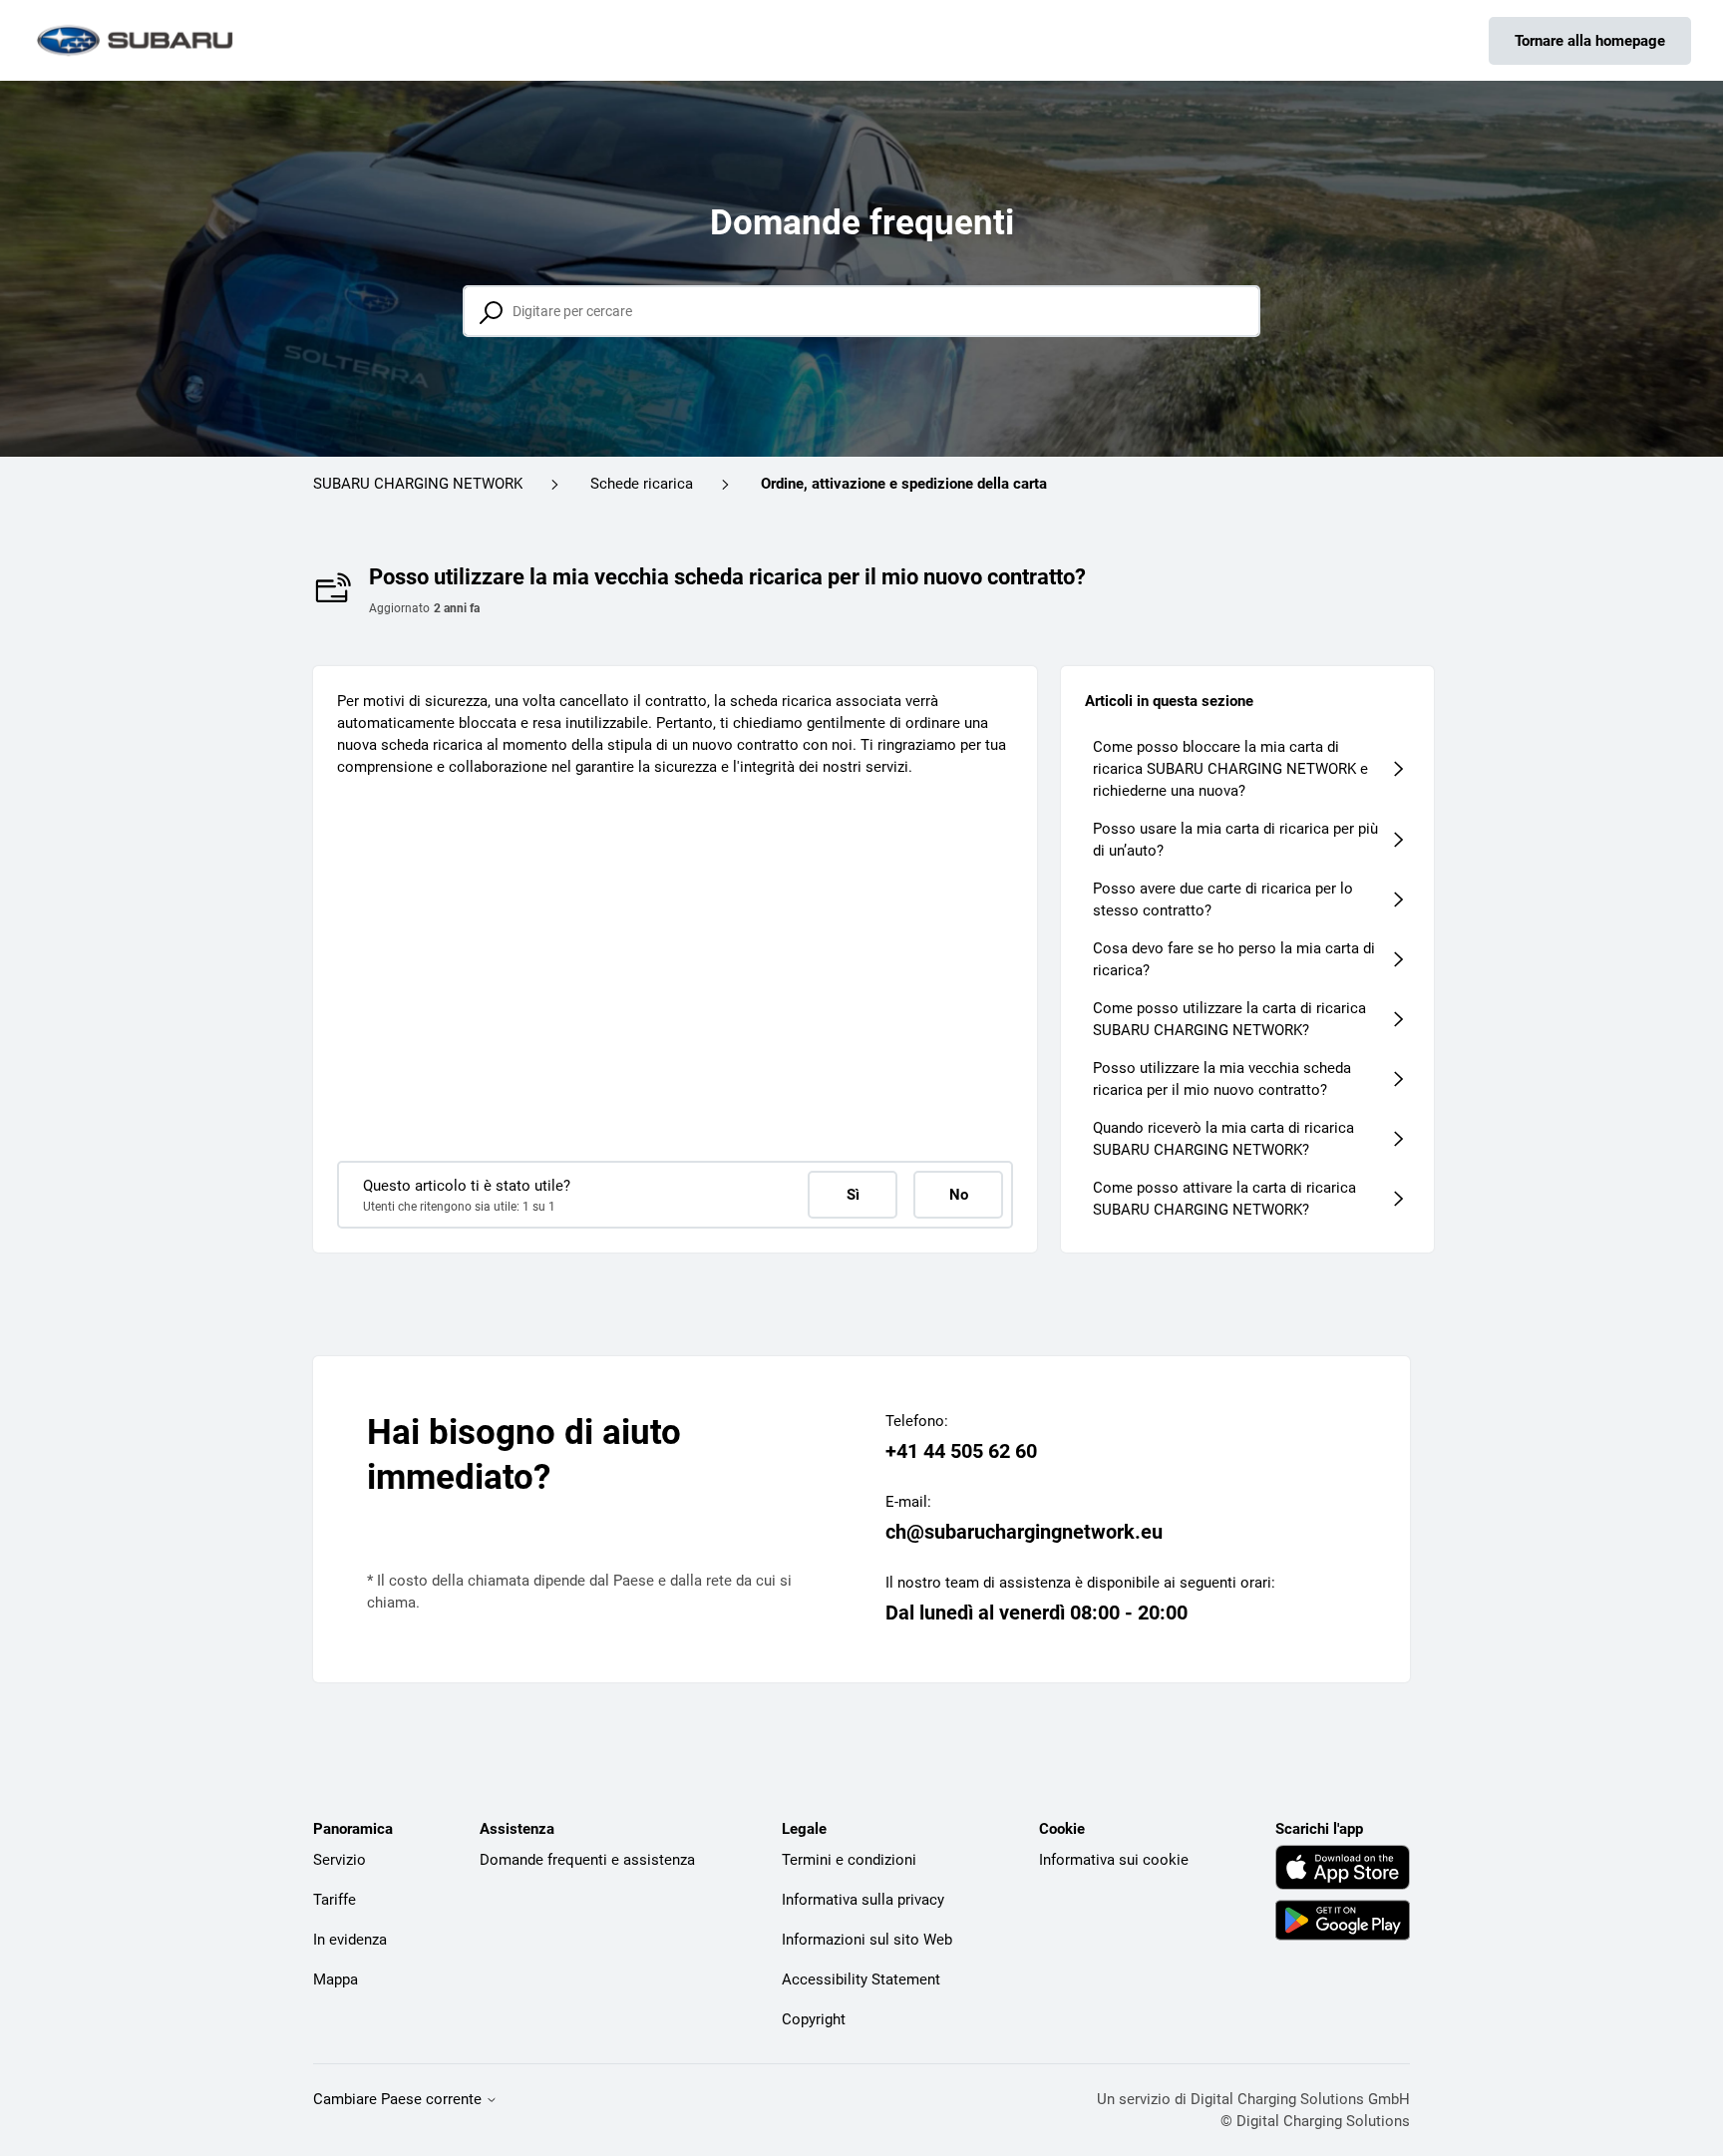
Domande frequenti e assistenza (587, 1860)
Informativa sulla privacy (863, 1900)
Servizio (340, 1860)
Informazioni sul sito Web (867, 1940)
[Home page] (137, 40)
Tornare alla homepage (1590, 41)
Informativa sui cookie (1114, 1860)
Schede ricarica (642, 484)
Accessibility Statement (861, 1979)
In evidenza (350, 1940)
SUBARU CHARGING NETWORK (418, 484)
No (959, 1195)
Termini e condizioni (849, 1860)
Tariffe (335, 1900)
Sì (853, 1195)
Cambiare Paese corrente (399, 2100)
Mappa (336, 1979)
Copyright (814, 2019)
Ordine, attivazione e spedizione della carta (904, 484)
